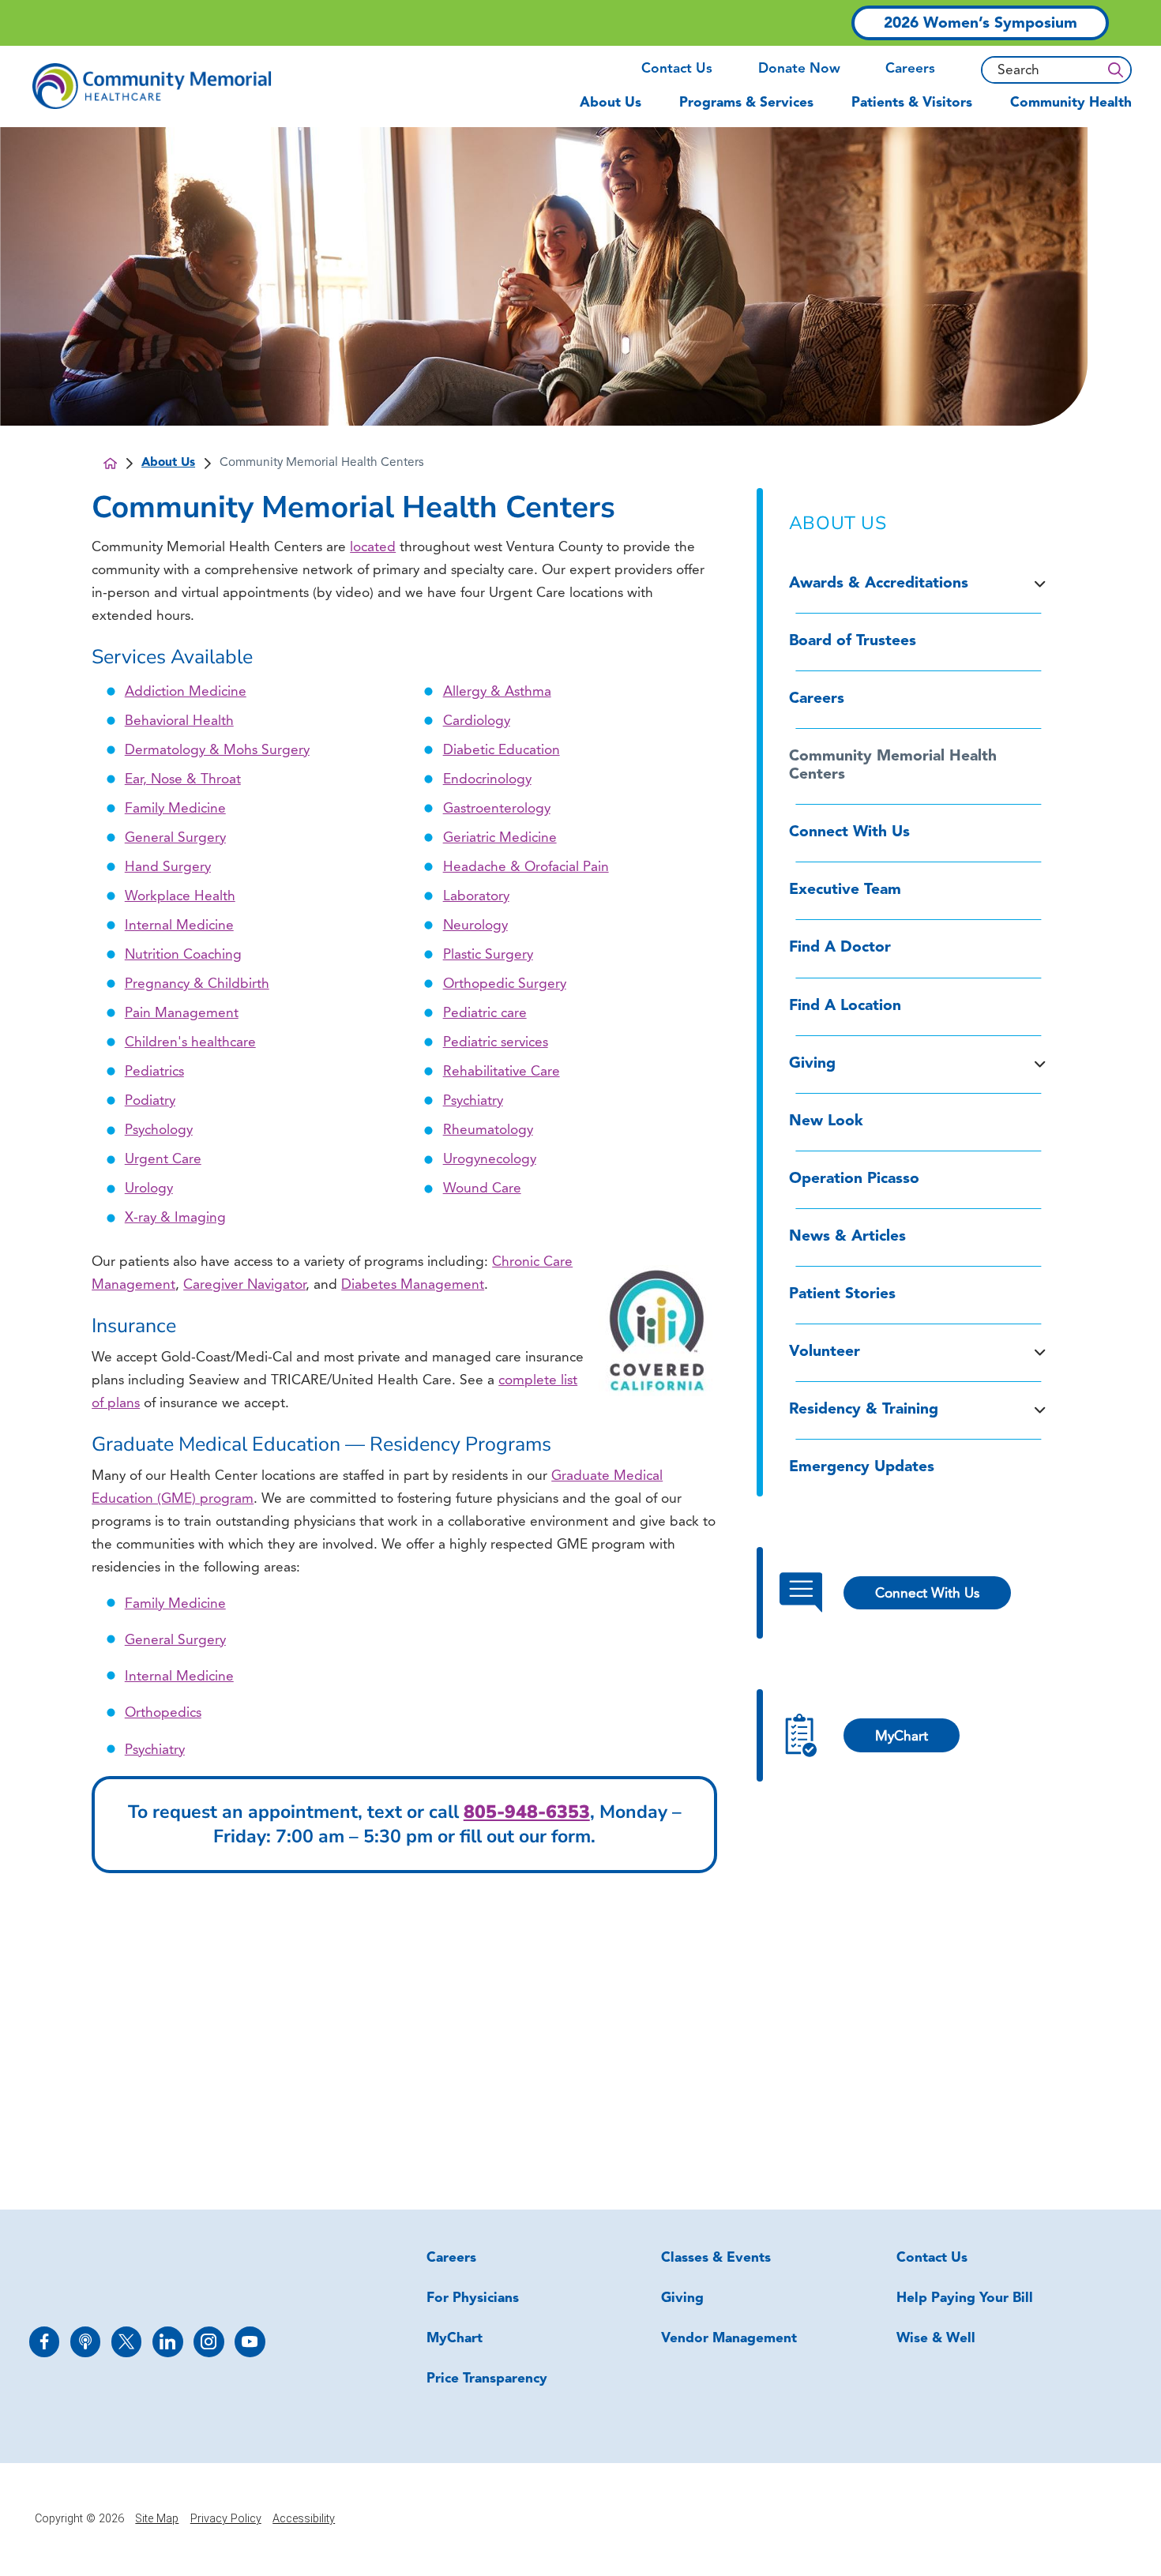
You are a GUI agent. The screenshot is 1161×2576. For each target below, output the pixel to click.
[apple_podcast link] (86, 2342)
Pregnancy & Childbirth (197, 984)
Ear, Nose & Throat (183, 780)
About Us (611, 103)
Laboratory (476, 897)
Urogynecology (490, 1160)
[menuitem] (620, 110)
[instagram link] (209, 2342)
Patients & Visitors (912, 103)
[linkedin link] (168, 2342)
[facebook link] (45, 2342)
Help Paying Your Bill (965, 2298)
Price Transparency (487, 2379)
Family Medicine (175, 809)
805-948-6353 (527, 1812)
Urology (149, 1189)
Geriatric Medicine (500, 838)
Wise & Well (936, 2339)
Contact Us (677, 69)
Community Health (1071, 103)
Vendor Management (729, 2339)
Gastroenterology (497, 809)
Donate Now (799, 69)
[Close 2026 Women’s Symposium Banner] (1089, 23)
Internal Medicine (179, 926)
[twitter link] (127, 2342)
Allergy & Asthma (497, 692)
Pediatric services (496, 1043)
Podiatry (150, 1101)
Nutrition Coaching (183, 955)
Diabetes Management (413, 1285)
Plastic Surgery (488, 955)
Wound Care (482, 1189)
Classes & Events (716, 2258)
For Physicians (473, 2298)
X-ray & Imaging (175, 1218)
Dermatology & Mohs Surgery (217, 751)
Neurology (475, 926)
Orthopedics (163, 1713)
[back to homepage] (110, 463)
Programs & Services (746, 103)
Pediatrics (154, 1072)
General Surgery (175, 838)
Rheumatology (488, 1130)
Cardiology (477, 721)
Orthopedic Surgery (505, 984)
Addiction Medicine (186, 692)
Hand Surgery (168, 867)
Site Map (157, 2519)
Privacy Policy (226, 2519)
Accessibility (304, 2519)
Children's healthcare (190, 1043)
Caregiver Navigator (244, 1285)
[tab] (1040, 584)
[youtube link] (250, 2342)
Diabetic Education (502, 751)
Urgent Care (163, 1160)
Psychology (159, 1130)
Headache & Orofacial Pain (526, 867)
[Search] (1115, 70)
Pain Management (182, 1014)
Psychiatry (473, 1101)
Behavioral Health (179, 721)
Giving (682, 2298)
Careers (910, 69)
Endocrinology (487, 780)
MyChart (455, 2339)
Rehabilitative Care (502, 1072)
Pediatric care (485, 1014)
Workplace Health (180, 897)
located (373, 548)
